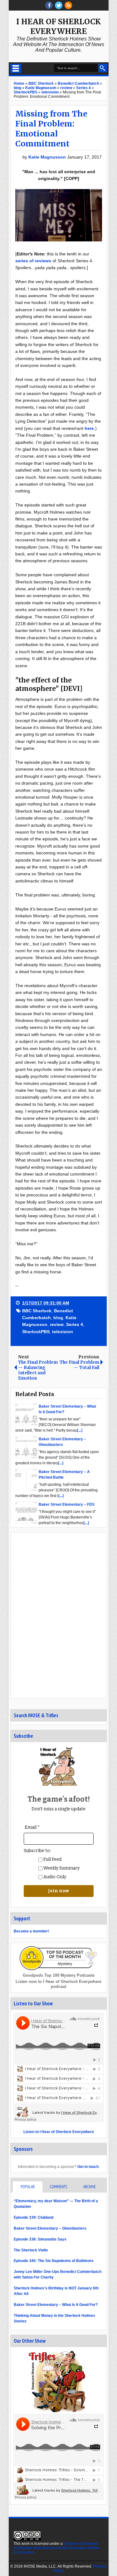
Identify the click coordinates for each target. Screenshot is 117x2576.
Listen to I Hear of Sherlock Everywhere (59, 2132)
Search (103, 68)
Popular (28, 2187)
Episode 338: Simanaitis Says (40, 2239)
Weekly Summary (61, 1868)
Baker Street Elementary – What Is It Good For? (56, 2305)
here (89, 428)
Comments (58, 2187)
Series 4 (75, 1324)
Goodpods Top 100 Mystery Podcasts (59, 1975)
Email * (32, 1827)
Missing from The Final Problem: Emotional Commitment (51, 129)
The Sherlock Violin (31, 2250)
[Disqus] (59, 1615)
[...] (80, 1430)
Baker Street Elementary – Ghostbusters (50, 2228)
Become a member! (31, 1931)
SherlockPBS (36, 1332)
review (57, 1324)
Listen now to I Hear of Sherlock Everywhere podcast (58, 1984)
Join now (58, 1891)
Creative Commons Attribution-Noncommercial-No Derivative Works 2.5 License (57, 2548)
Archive (90, 2187)
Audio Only (54, 1877)
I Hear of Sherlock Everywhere (58, 26)
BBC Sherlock (37, 1311)
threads (59, 5)
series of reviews (33, 261)
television (63, 1332)
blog (58, 1318)
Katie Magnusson (48, 157)
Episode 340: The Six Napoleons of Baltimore (54, 2261)
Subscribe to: (37, 1851)
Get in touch (88, 2167)
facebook (49, 5)
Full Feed (52, 1859)
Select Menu (16, 69)
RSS (68, 5)
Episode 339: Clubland (34, 2217)
